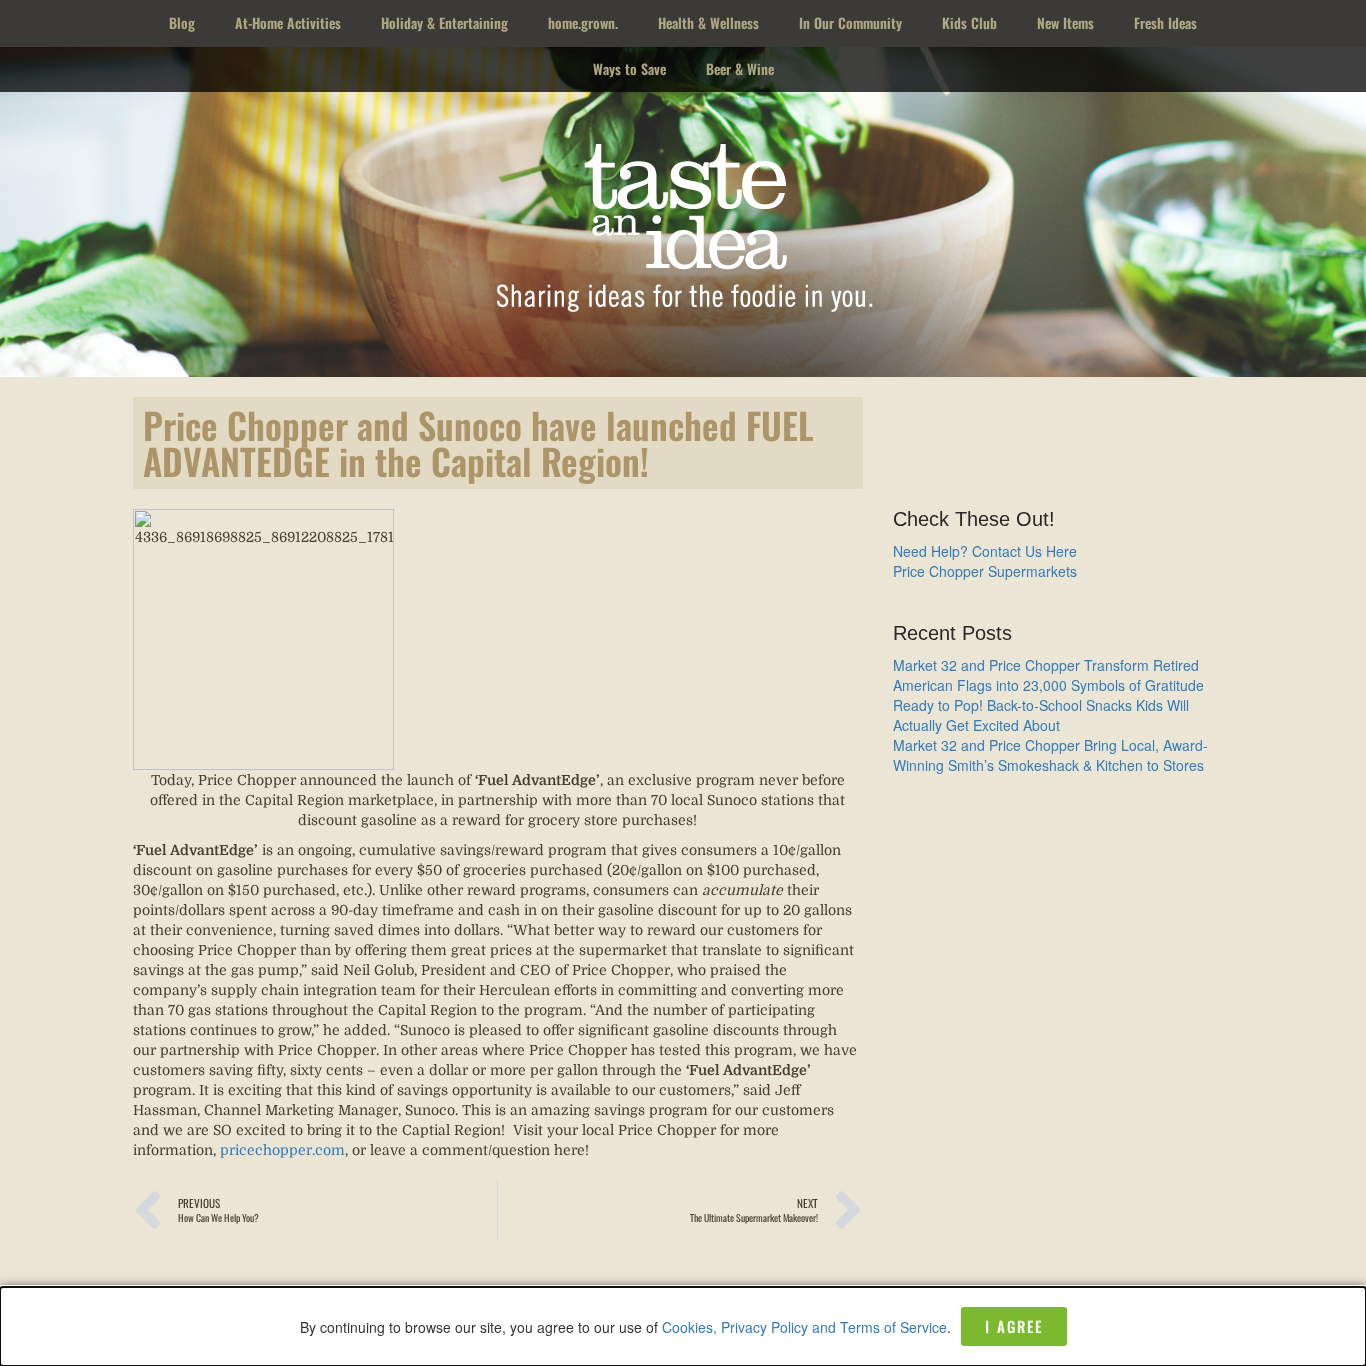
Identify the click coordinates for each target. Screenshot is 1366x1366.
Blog (182, 22)
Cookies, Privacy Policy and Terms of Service (804, 1327)
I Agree (1014, 1326)
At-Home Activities (288, 22)
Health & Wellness (708, 22)
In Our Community (850, 22)
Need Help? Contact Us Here (985, 551)
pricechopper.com (282, 1150)
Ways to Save (629, 68)
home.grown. (583, 22)
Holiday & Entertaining (444, 22)
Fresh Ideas (1165, 22)
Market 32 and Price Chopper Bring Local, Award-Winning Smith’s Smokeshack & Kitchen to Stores (1050, 755)
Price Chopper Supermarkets (985, 571)
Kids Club (969, 22)
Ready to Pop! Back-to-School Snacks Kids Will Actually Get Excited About (1041, 715)
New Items (1065, 22)
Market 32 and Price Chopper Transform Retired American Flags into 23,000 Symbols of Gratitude (1048, 675)
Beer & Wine (740, 68)
